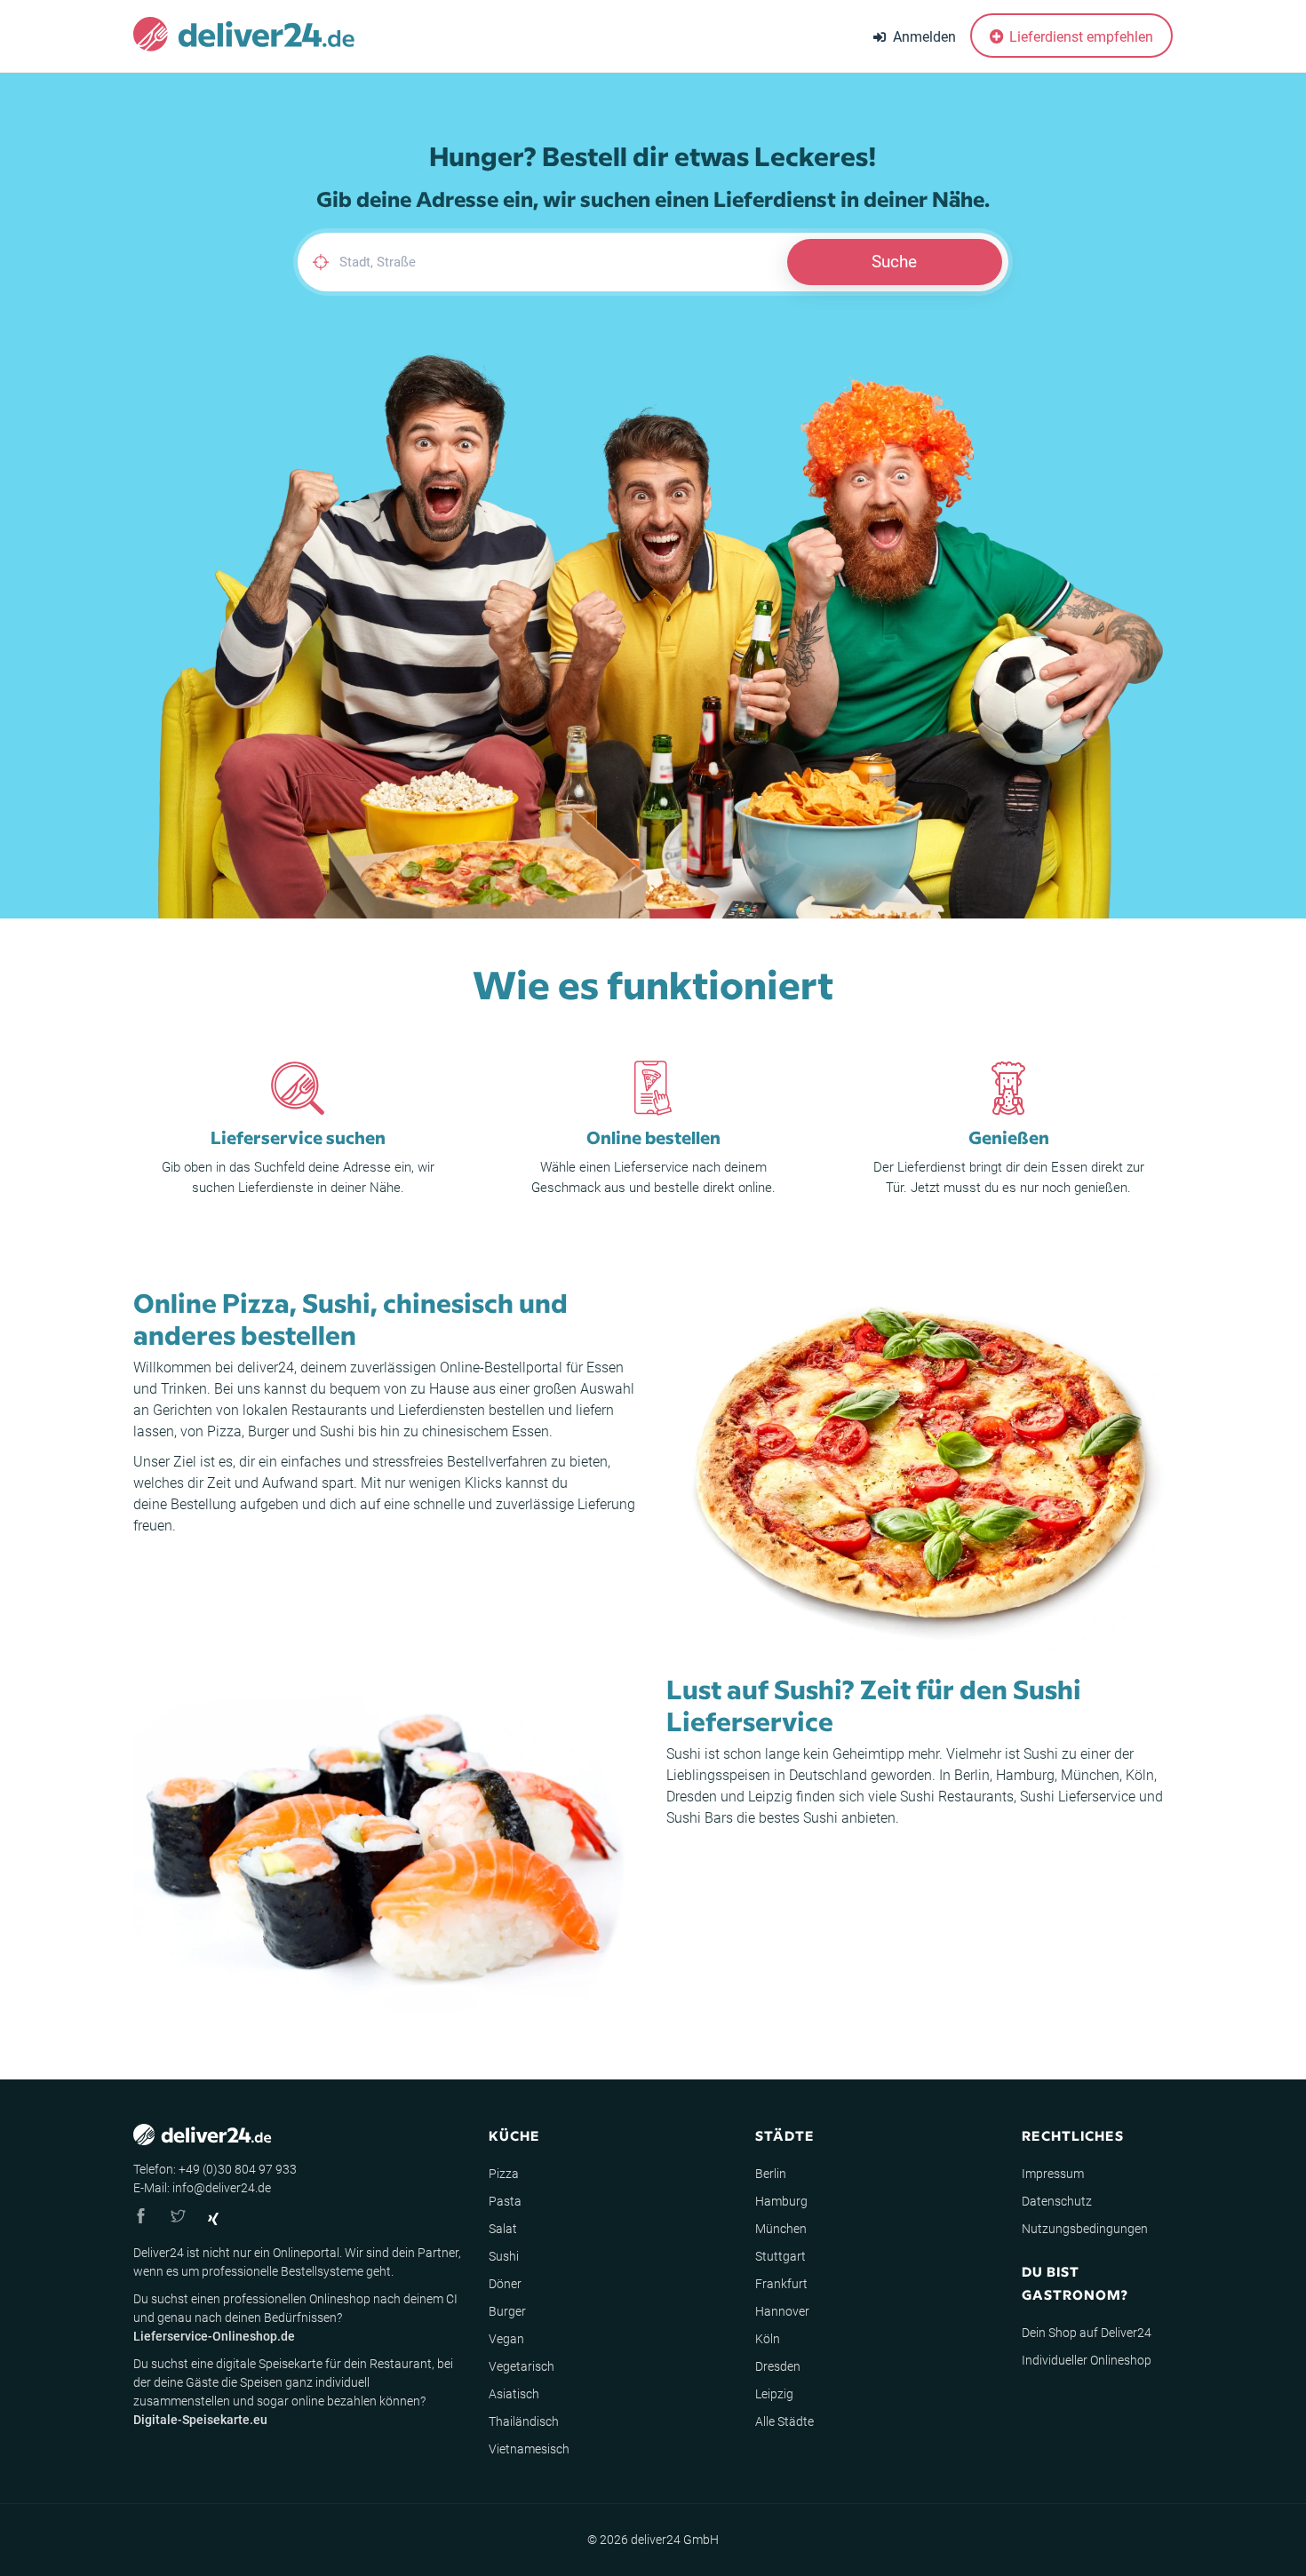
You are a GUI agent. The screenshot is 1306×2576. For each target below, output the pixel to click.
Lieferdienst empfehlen (1079, 37)
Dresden (692, 1797)
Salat (503, 2229)
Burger (268, 1431)
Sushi (337, 1431)
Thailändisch (524, 2421)
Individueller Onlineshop (1087, 2360)
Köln (1140, 1775)
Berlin (972, 1775)
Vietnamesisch (529, 2449)
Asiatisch (514, 2394)
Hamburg (1025, 1775)
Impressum (1053, 2174)
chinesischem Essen (486, 1431)
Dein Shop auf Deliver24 (1087, 2333)
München (1090, 1775)
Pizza (224, 1431)
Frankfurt (781, 2284)
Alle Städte (784, 2421)
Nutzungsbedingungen (1085, 2229)
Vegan (506, 2339)
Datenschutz (1057, 2201)
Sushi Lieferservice (1078, 1797)
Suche (894, 262)
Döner (505, 2284)
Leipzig (770, 1797)
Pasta (505, 2201)
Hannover (782, 2311)
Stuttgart (780, 2256)
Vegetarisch (522, 2366)
